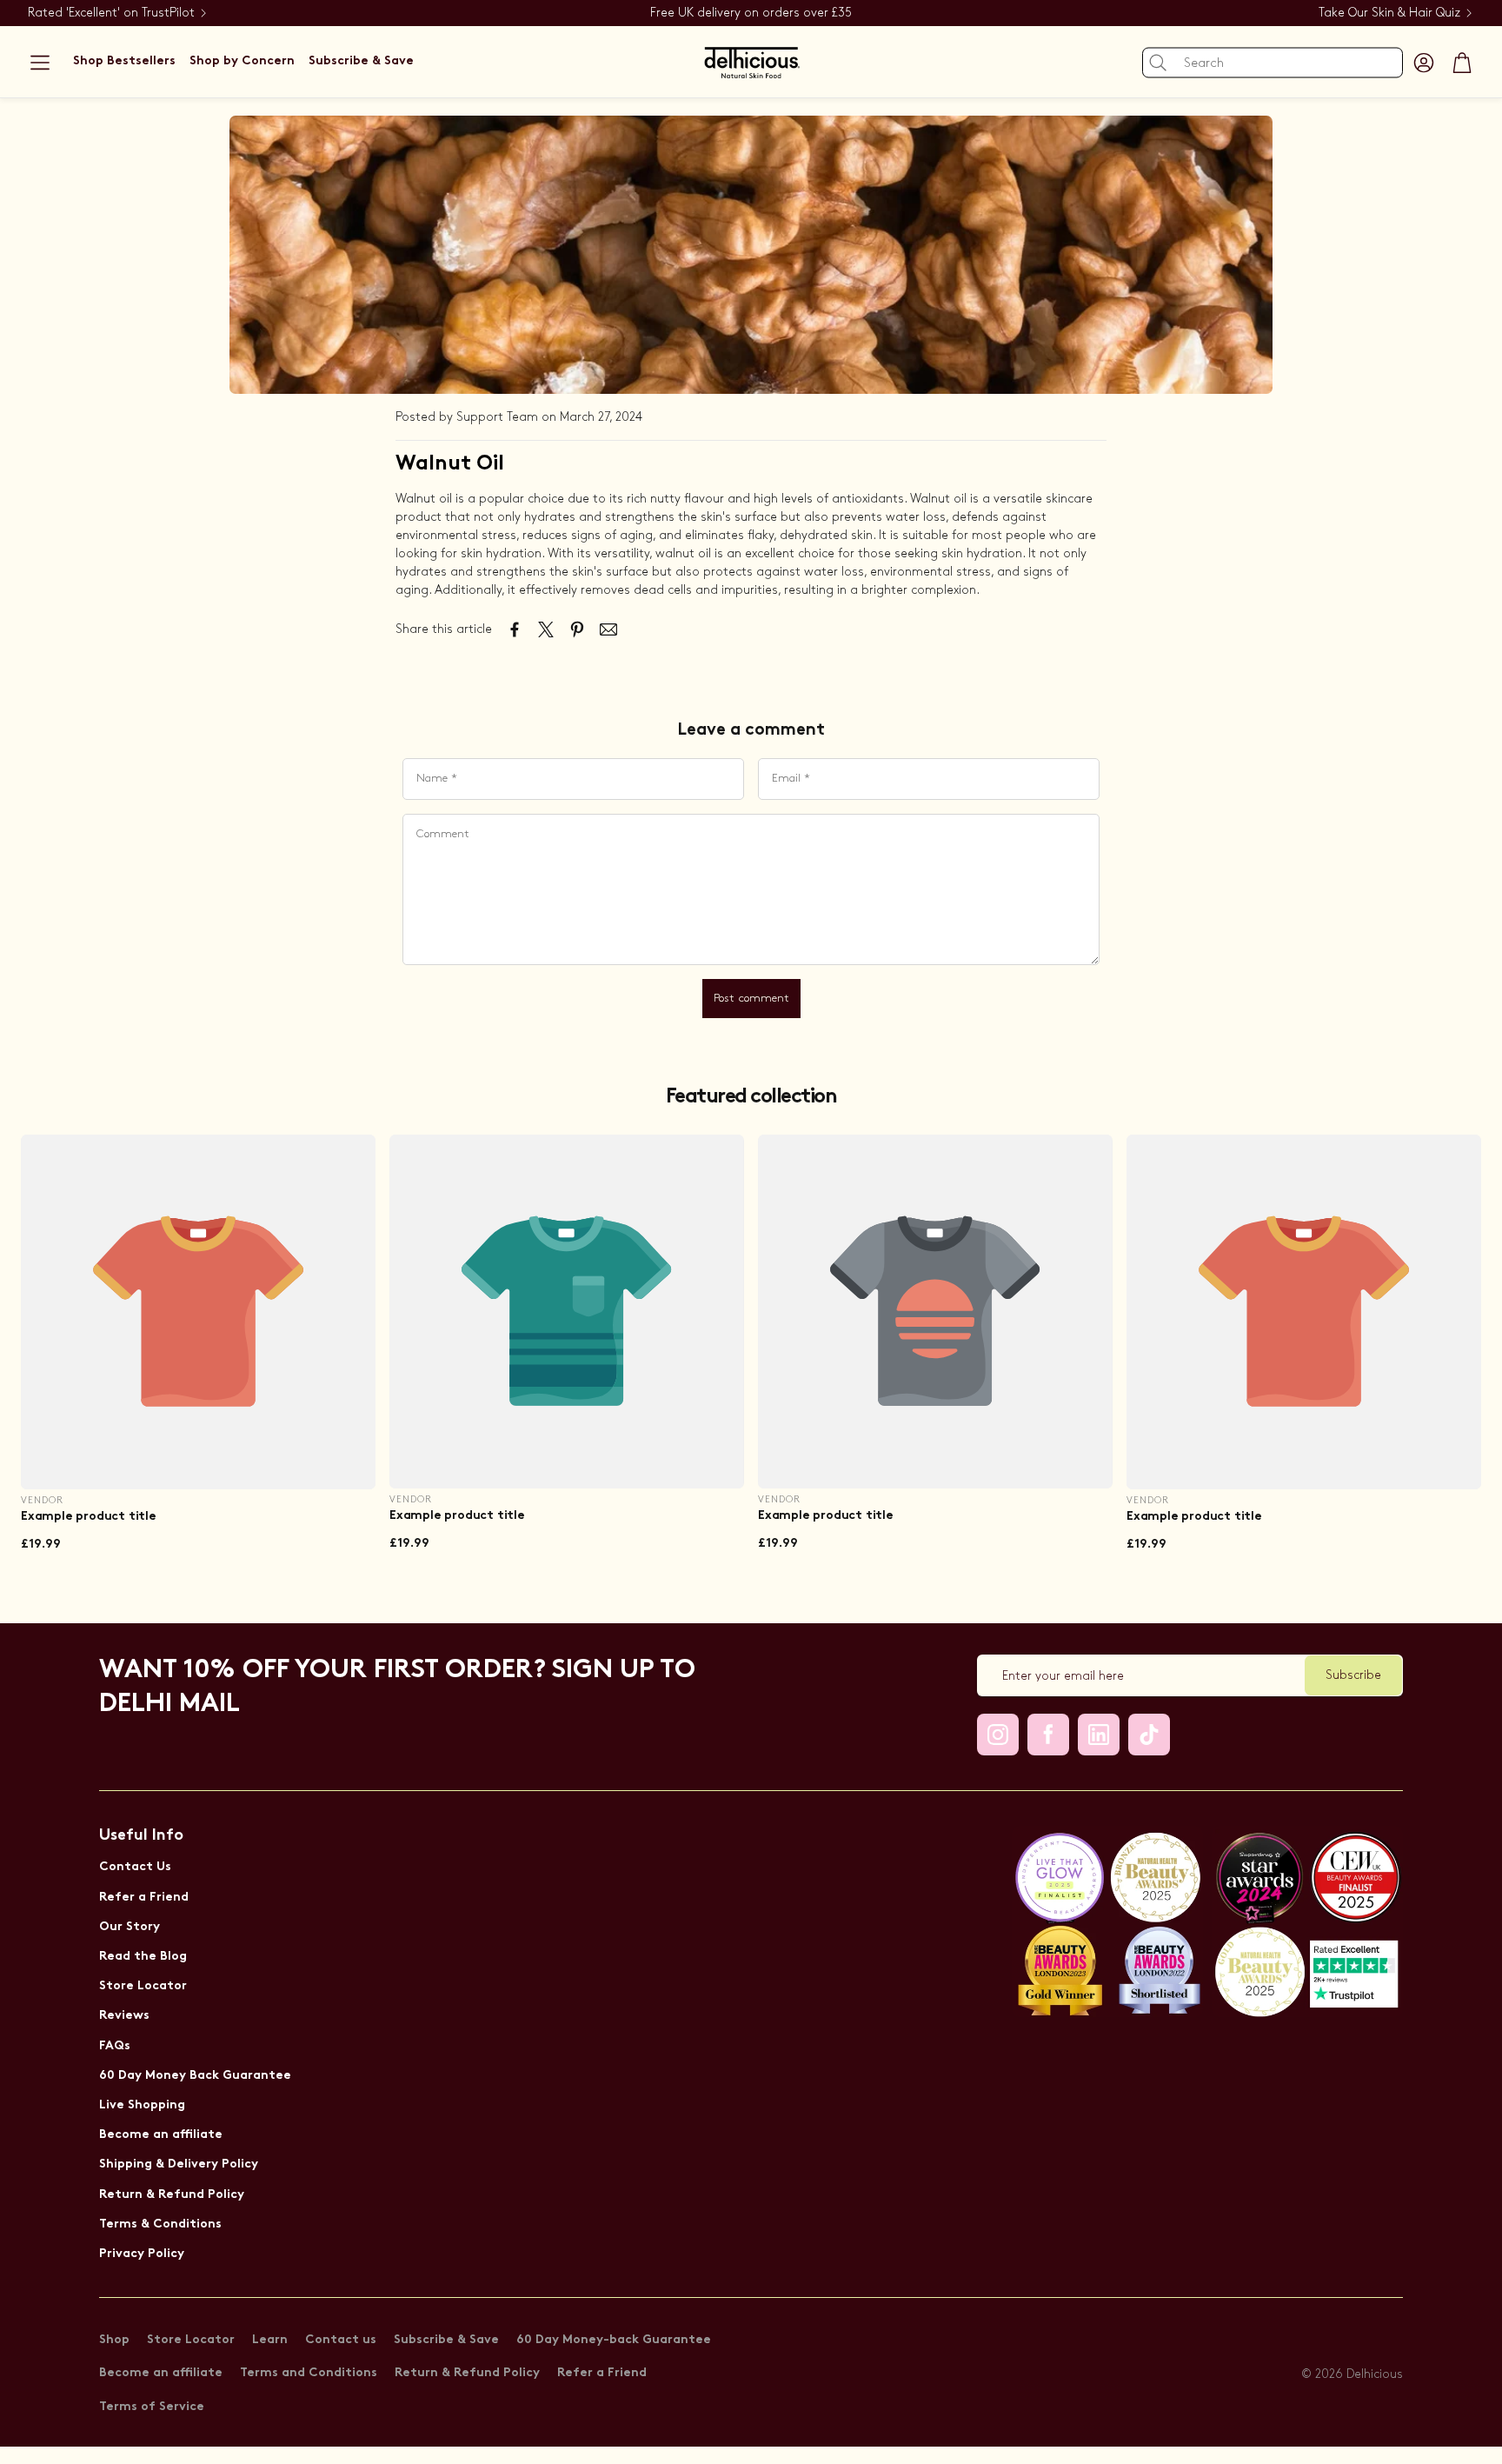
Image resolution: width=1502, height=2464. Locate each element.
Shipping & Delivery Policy (179, 2164)
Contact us (341, 2340)
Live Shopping (142, 2105)
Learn (270, 2340)
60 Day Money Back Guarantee (195, 2076)
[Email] (608, 629)
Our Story (130, 1927)
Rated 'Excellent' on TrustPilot (111, 13)
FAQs (115, 2046)
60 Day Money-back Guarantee (614, 2340)
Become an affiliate (161, 2135)
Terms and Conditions (309, 2373)
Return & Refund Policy (172, 2195)
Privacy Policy (142, 2254)
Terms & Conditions (160, 2224)
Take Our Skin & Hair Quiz (1389, 13)
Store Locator (143, 1986)
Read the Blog (143, 1957)
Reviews (124, 2016)
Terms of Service (152, 2407)
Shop (114, 2340)
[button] (40, 63)
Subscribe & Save (446, 2340)
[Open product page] (198, 1312)
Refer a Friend (144, 1898)
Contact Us (135, 1867)
